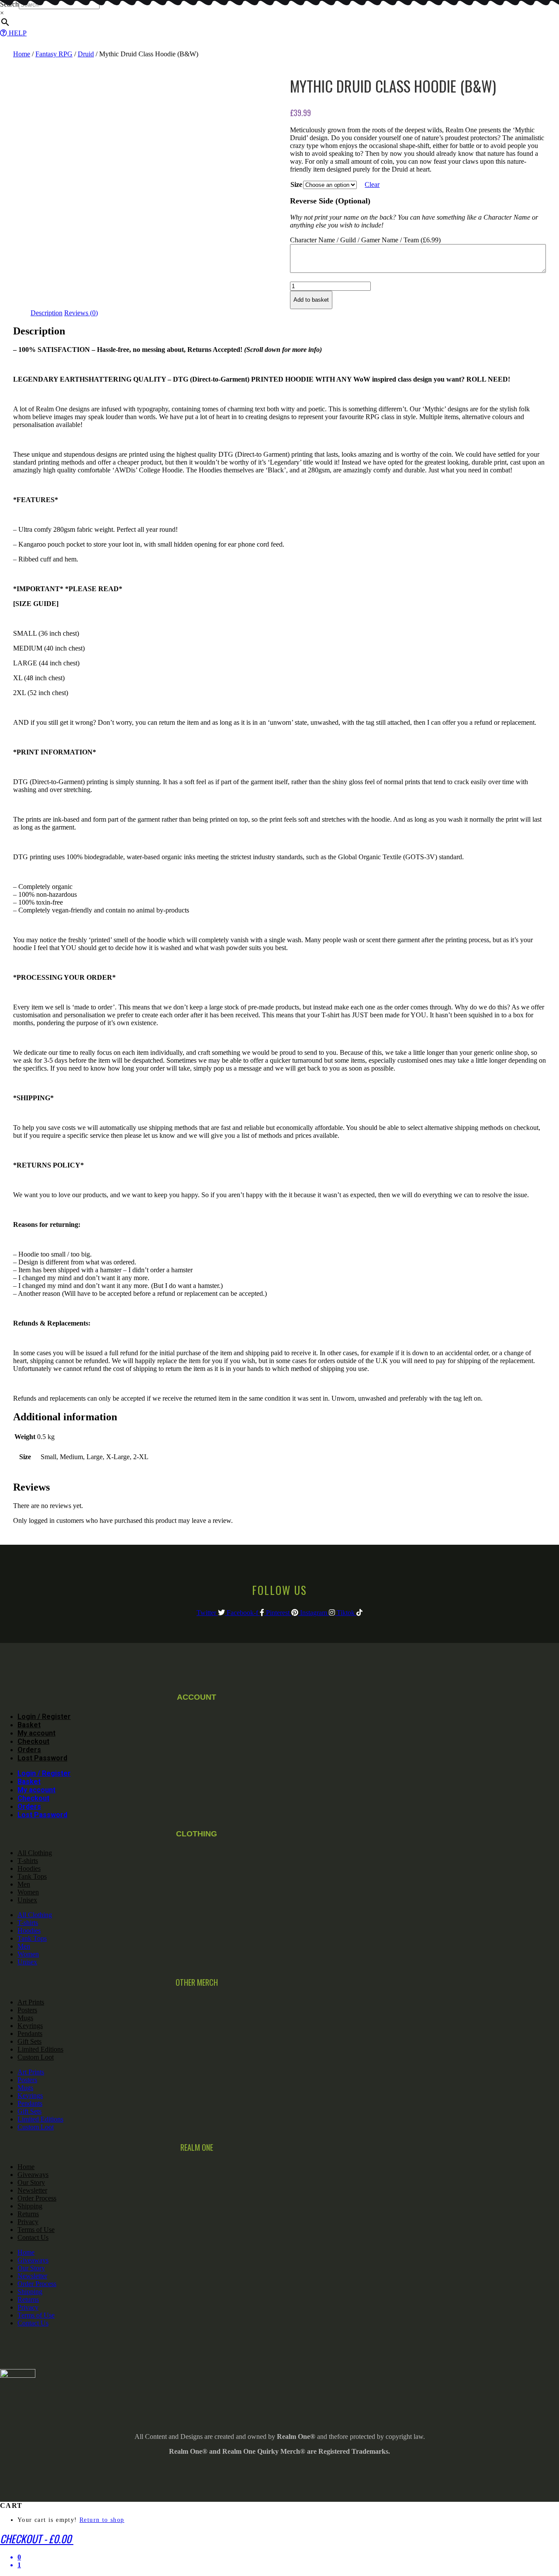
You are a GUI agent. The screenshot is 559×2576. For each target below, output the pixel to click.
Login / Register (44, 1717)
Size (296, 184)
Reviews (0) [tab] (81, 313)
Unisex (27, 1900)
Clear (372, 184)
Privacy (28, 2222)
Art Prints (31, 2002)
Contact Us (33, 2237)
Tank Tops (32, 1876)
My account (36, 1733)
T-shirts (28, 1861)
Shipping (30, 2206)
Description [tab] (47, 313)
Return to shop (102, 2520)
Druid (86, 54)
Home (22, 54)
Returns (28, 2214)
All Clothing (35, 1853)
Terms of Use (36, 2230)
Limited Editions (40, 2049)
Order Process (37, 2198)
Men (24, 1884)
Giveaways (33, 2175)
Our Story (31, 2182)
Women (28, 1892)
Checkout (33, 1741)
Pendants (30, 2034)
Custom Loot (36, 2057)
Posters (27, 2010)
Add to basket (311, 300)
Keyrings (30, 2026)
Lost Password (42, 1758)
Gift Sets (29, 2041)
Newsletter (32, 2190)
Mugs (25, 2018)
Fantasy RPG (54, 54)
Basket (29, 1725)
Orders (29, 1750)
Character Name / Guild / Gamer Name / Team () (365, 240)
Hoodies (29, 1868)
